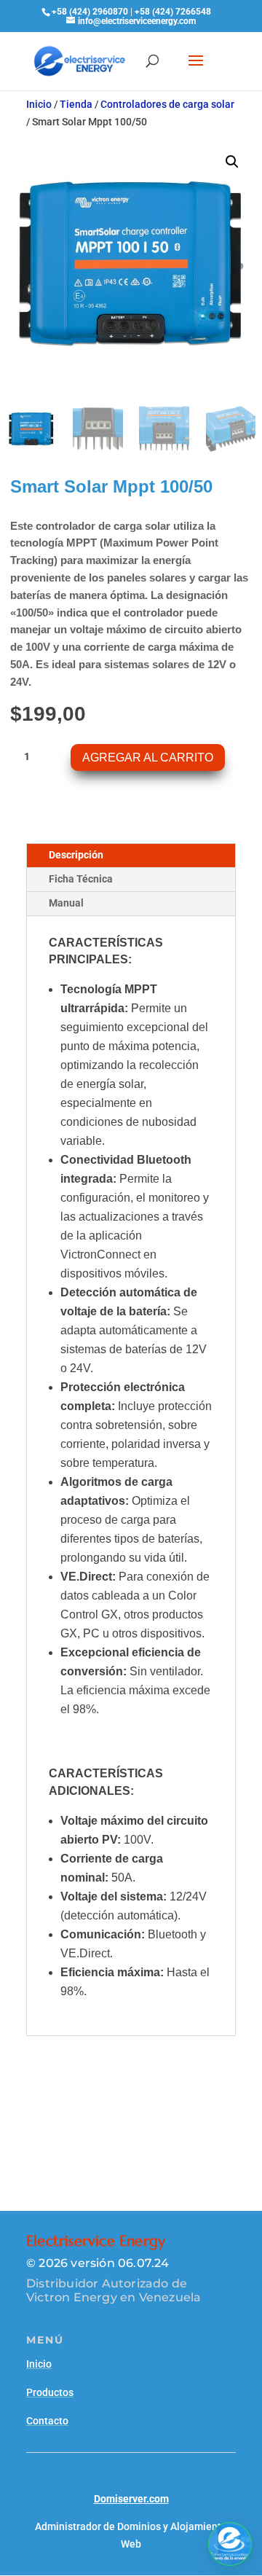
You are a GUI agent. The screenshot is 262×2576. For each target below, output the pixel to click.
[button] (232, 162)
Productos (50, 2392)
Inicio (39, 104)
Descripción (76, 855)
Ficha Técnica (81, 879)
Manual (66, 903)
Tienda (76, 104)
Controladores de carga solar (167, 104)
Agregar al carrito (148, 757)
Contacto (47, 2421)
